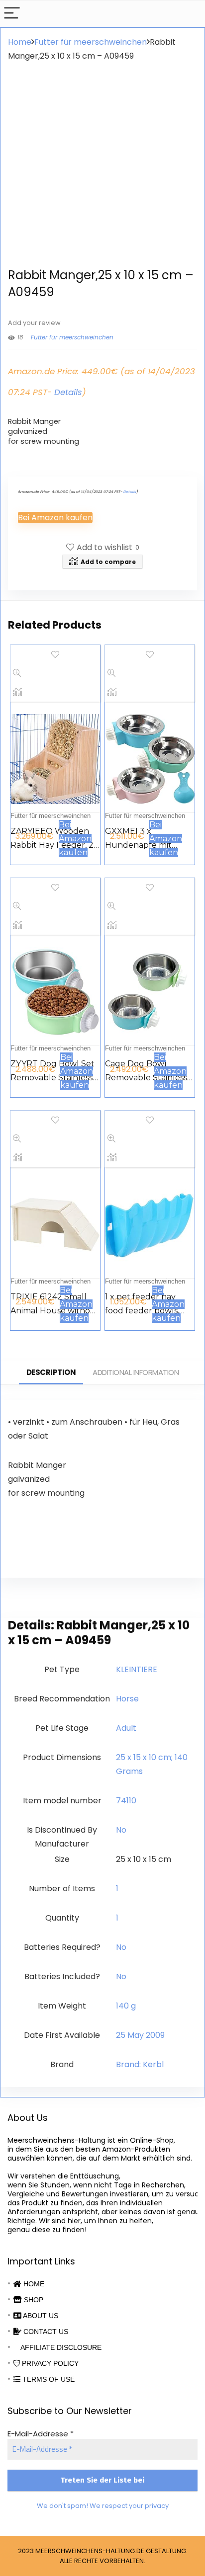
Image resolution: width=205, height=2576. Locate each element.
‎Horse (127, 1699)
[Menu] (12, 14)
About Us (40, 2316)
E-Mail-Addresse (41, 2434)
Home (20, 42)
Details (68, 392)
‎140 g (126, 2006)
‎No (121, 1830)
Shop (33, 2300)
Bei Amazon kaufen (55, 518)
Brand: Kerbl (140, 2064)
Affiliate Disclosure (60, 2347)
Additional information (136, 1372)
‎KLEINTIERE (137, 1669)
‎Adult (126, 1728)
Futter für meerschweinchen (91, 42)
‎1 (117, 1889)
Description (51, 1372)
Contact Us (45, 2332)
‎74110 (126, 1801)
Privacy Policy (49, 2363)
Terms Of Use (48, 2379)
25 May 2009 (140, 2035)
